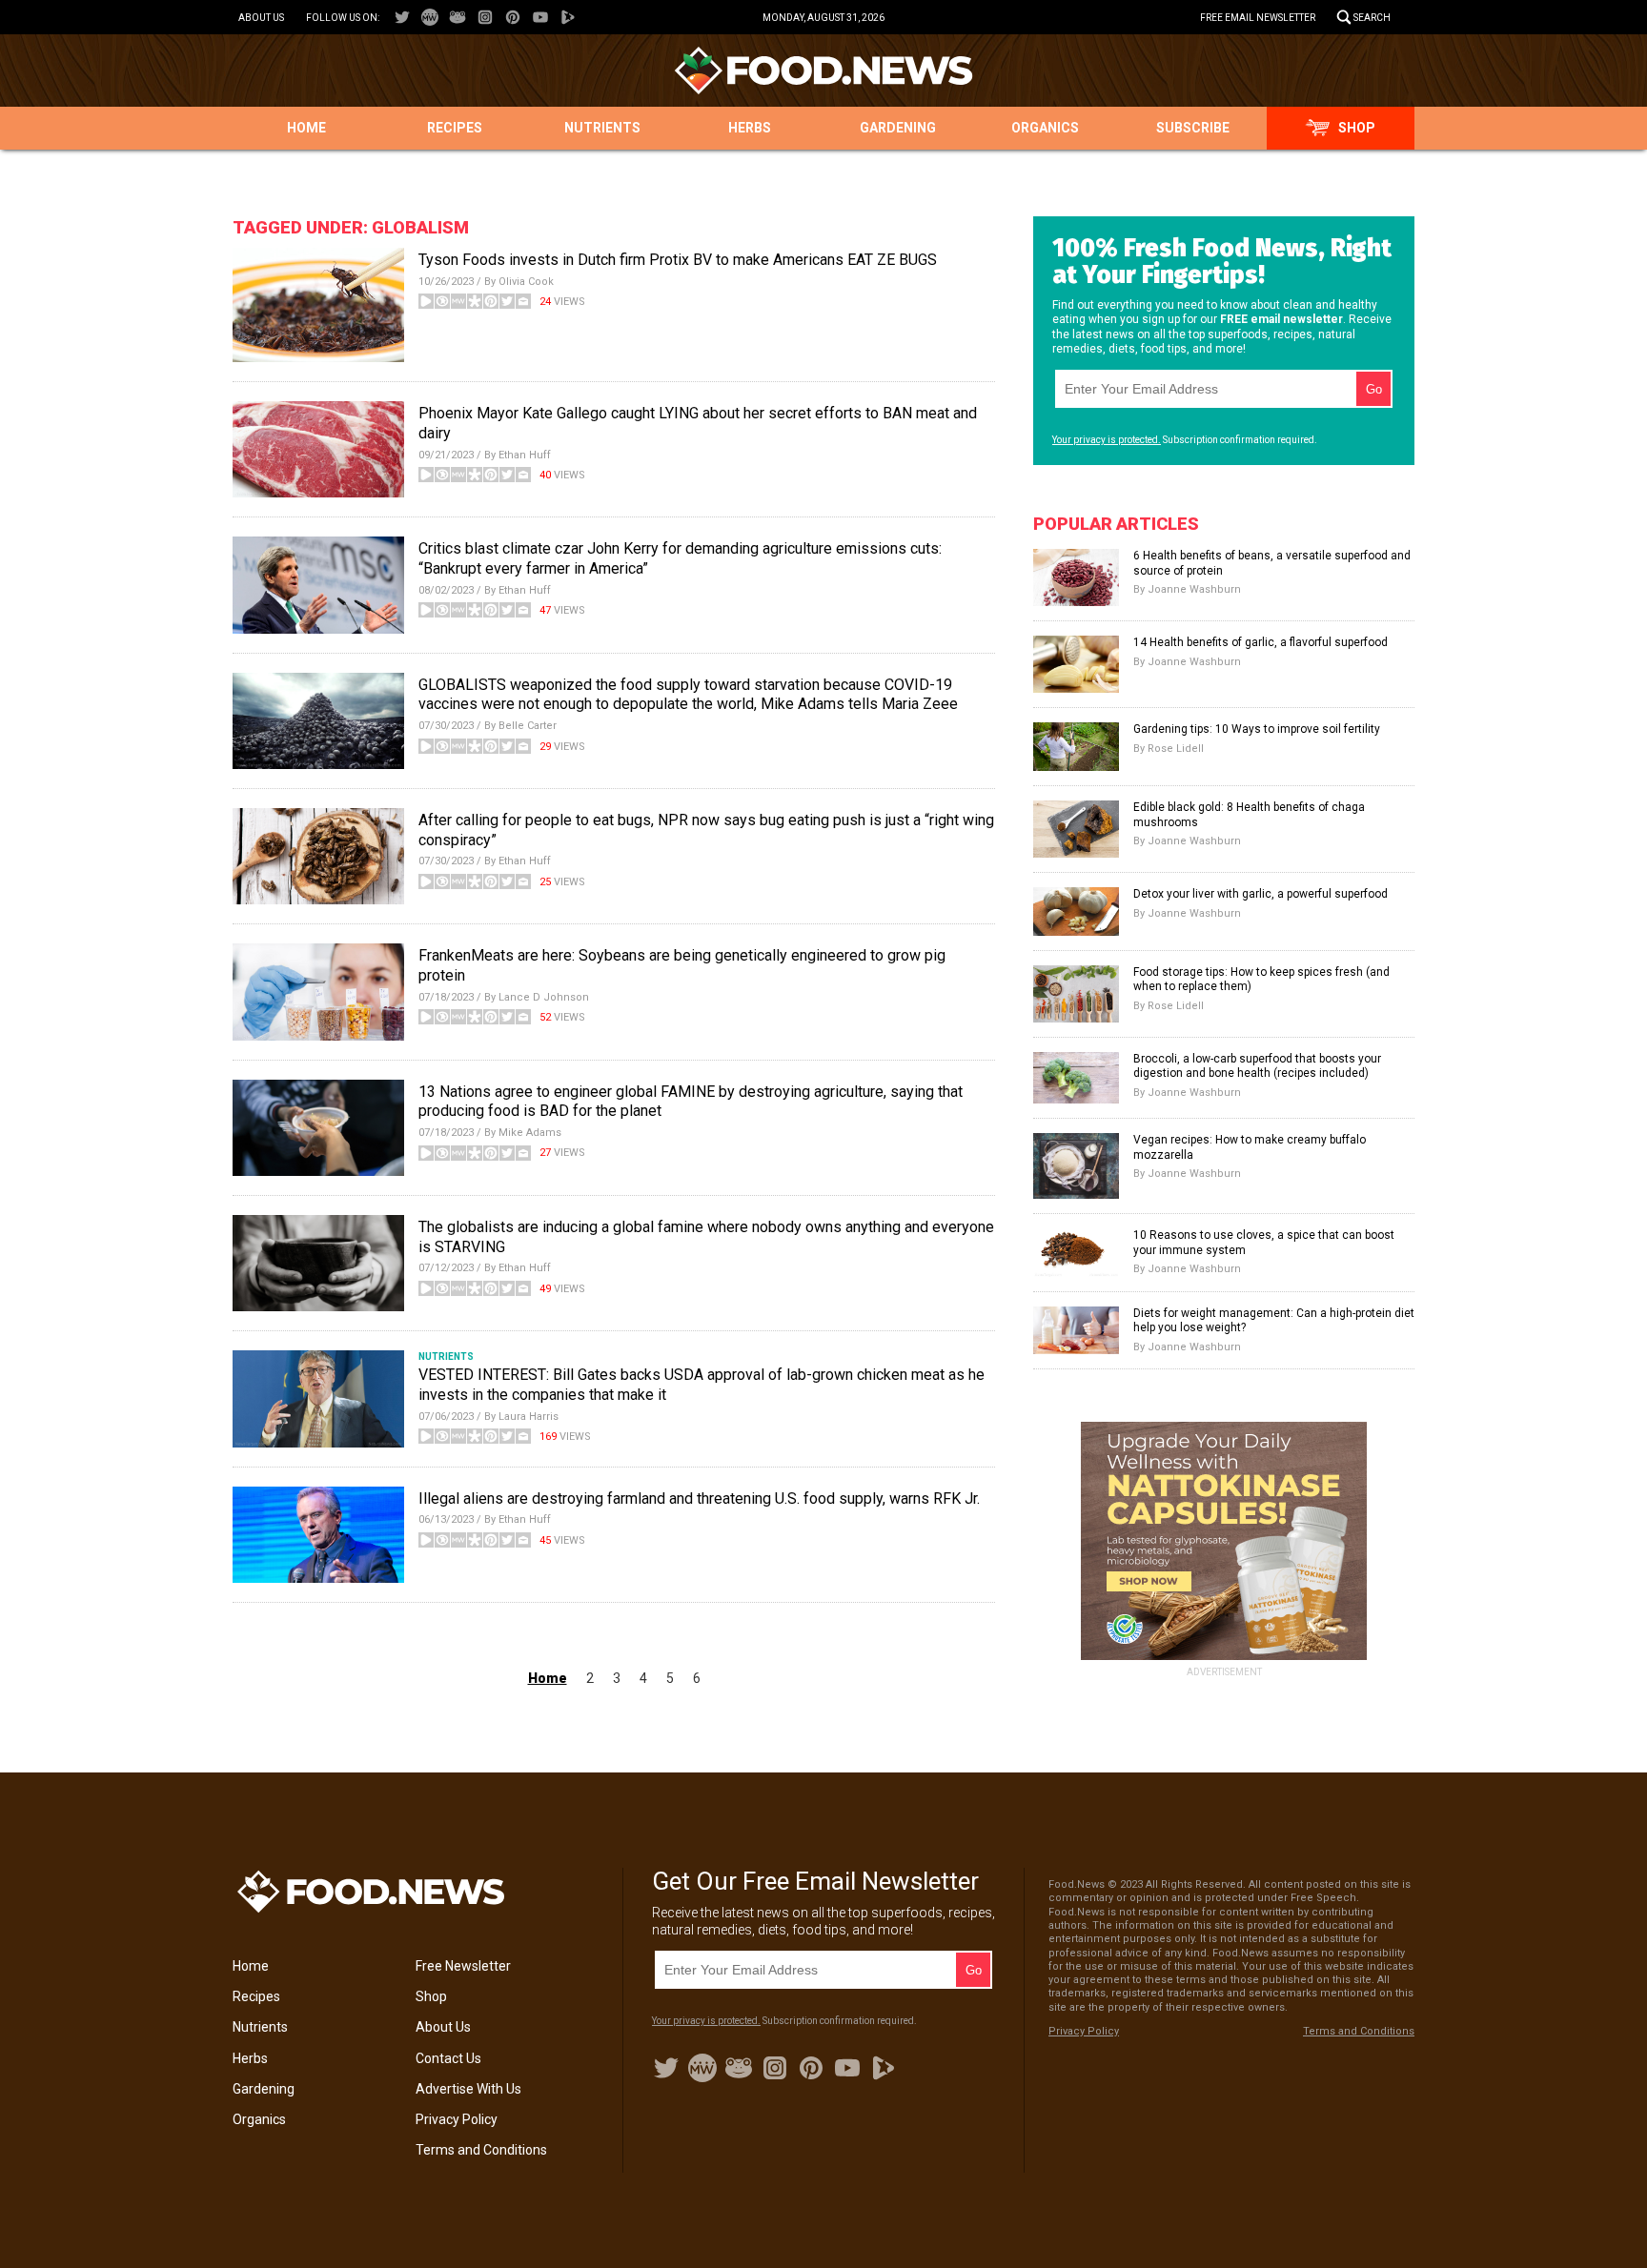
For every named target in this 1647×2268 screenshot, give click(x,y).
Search (1372, 18)
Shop (1357, 128)
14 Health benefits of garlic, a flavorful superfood (1261, 642)
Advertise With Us (468, 2089)
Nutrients (602, 128)
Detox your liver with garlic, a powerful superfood (1261, 894)
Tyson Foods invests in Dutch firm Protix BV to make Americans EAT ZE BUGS (678, 260)
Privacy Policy (457, 2119)
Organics (1045, 128)
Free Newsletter (463, 1966)
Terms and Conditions (481, 2150)
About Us (261, 18)
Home (306, 128)
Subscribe (1193, 128)
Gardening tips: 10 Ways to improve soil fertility (1257, 729)
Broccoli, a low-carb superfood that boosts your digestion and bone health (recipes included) (1257, 1066)
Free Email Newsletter (1258, 18)
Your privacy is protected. (1107, 440)
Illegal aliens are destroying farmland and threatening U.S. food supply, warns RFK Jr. (699, 1498)
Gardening (898, 128)
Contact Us (448, 2058)
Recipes (455, 128)
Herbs (750, 128)
